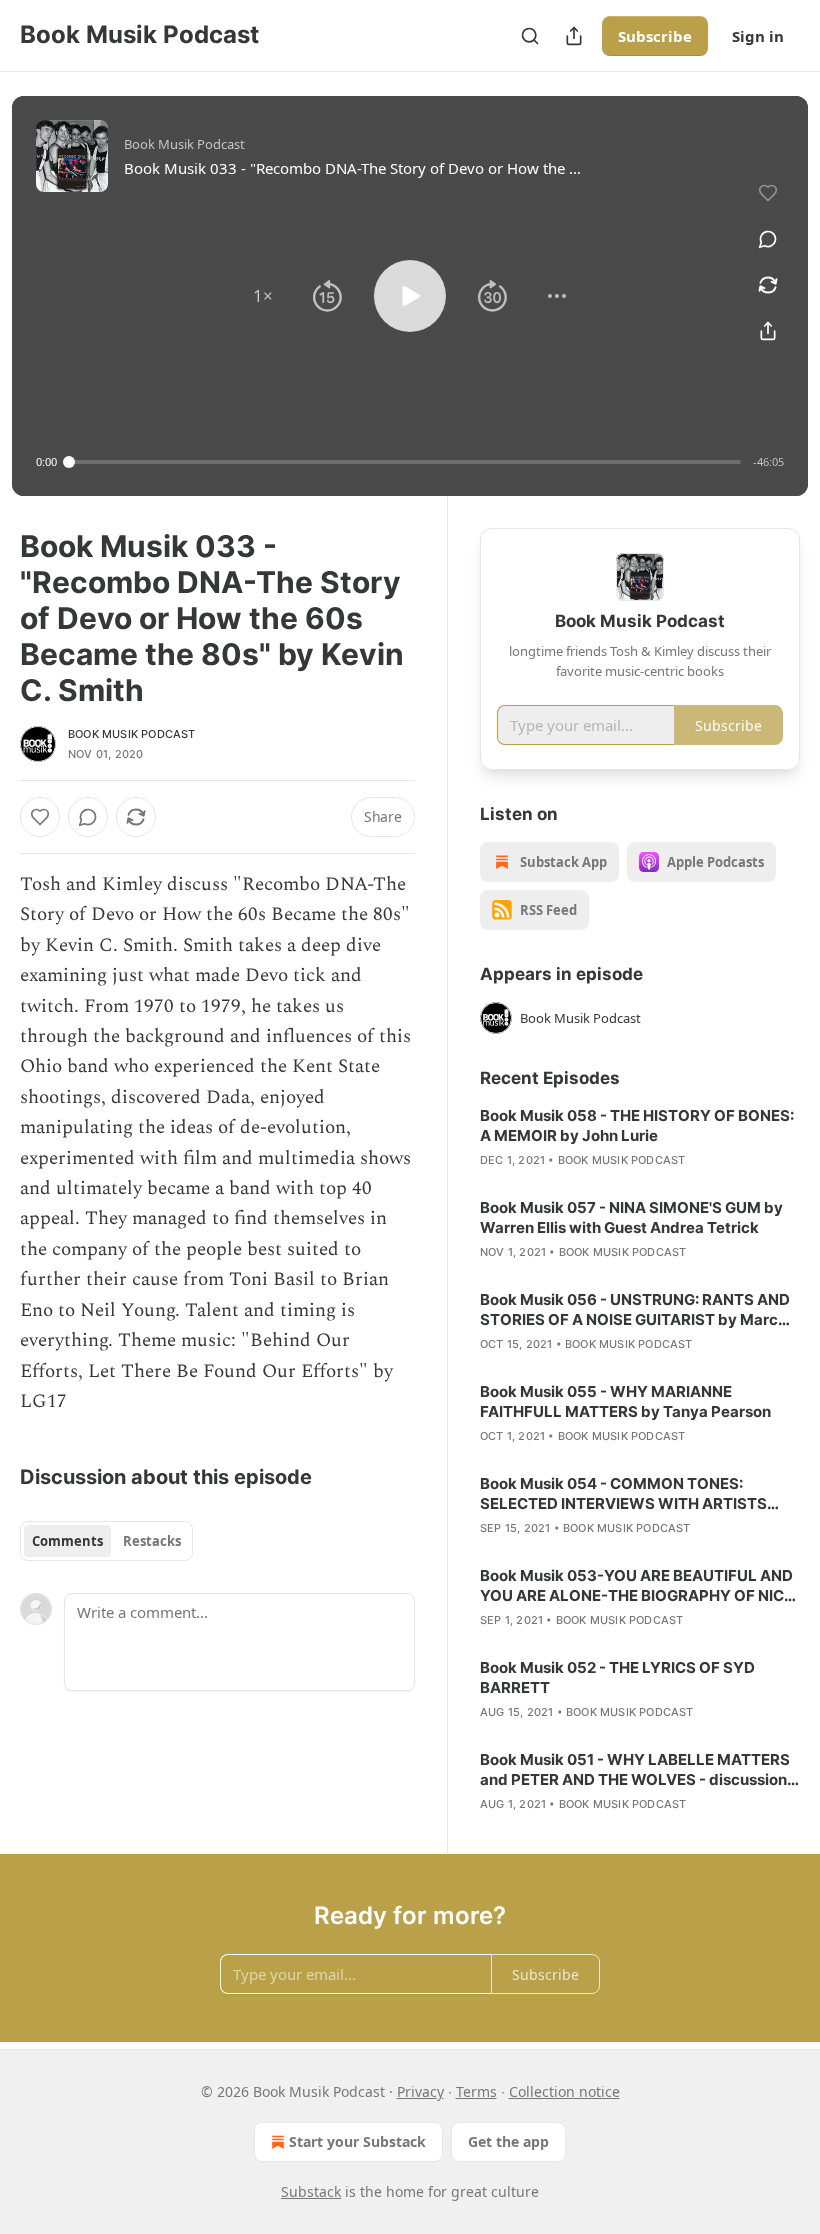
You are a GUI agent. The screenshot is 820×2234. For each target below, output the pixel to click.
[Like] (40, 817)
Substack (311, 2191)
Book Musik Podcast (132, 734)
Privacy (420, 2091)
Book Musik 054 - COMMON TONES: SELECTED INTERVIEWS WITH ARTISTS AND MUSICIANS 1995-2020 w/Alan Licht (631, 1494)
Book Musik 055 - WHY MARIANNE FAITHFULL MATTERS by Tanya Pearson (625, 1401)
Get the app (508, 2141)
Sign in (758, 36)
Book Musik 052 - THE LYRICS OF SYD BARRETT (617, 1677)
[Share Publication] (574, 36)
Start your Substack (357, 2141)
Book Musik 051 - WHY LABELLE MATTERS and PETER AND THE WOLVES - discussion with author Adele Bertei (635, 1770)
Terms (476, 2091)
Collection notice (564, 2091)
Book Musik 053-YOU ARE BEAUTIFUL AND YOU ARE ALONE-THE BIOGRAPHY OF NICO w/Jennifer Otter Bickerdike (638, 1586)
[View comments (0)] (768, 239)
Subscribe (655, 36)
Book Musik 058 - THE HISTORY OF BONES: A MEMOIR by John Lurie (637, 1125)
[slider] (405, 462)
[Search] (530, 36)
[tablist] (106, 1541)
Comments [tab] (67, 1541)
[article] (640, 1138)
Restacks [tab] (152, 1541)
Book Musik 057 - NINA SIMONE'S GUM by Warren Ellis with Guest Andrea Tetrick (631, 1217)
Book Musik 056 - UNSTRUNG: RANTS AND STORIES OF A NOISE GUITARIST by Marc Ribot (635, 1310)
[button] (263, 296)
